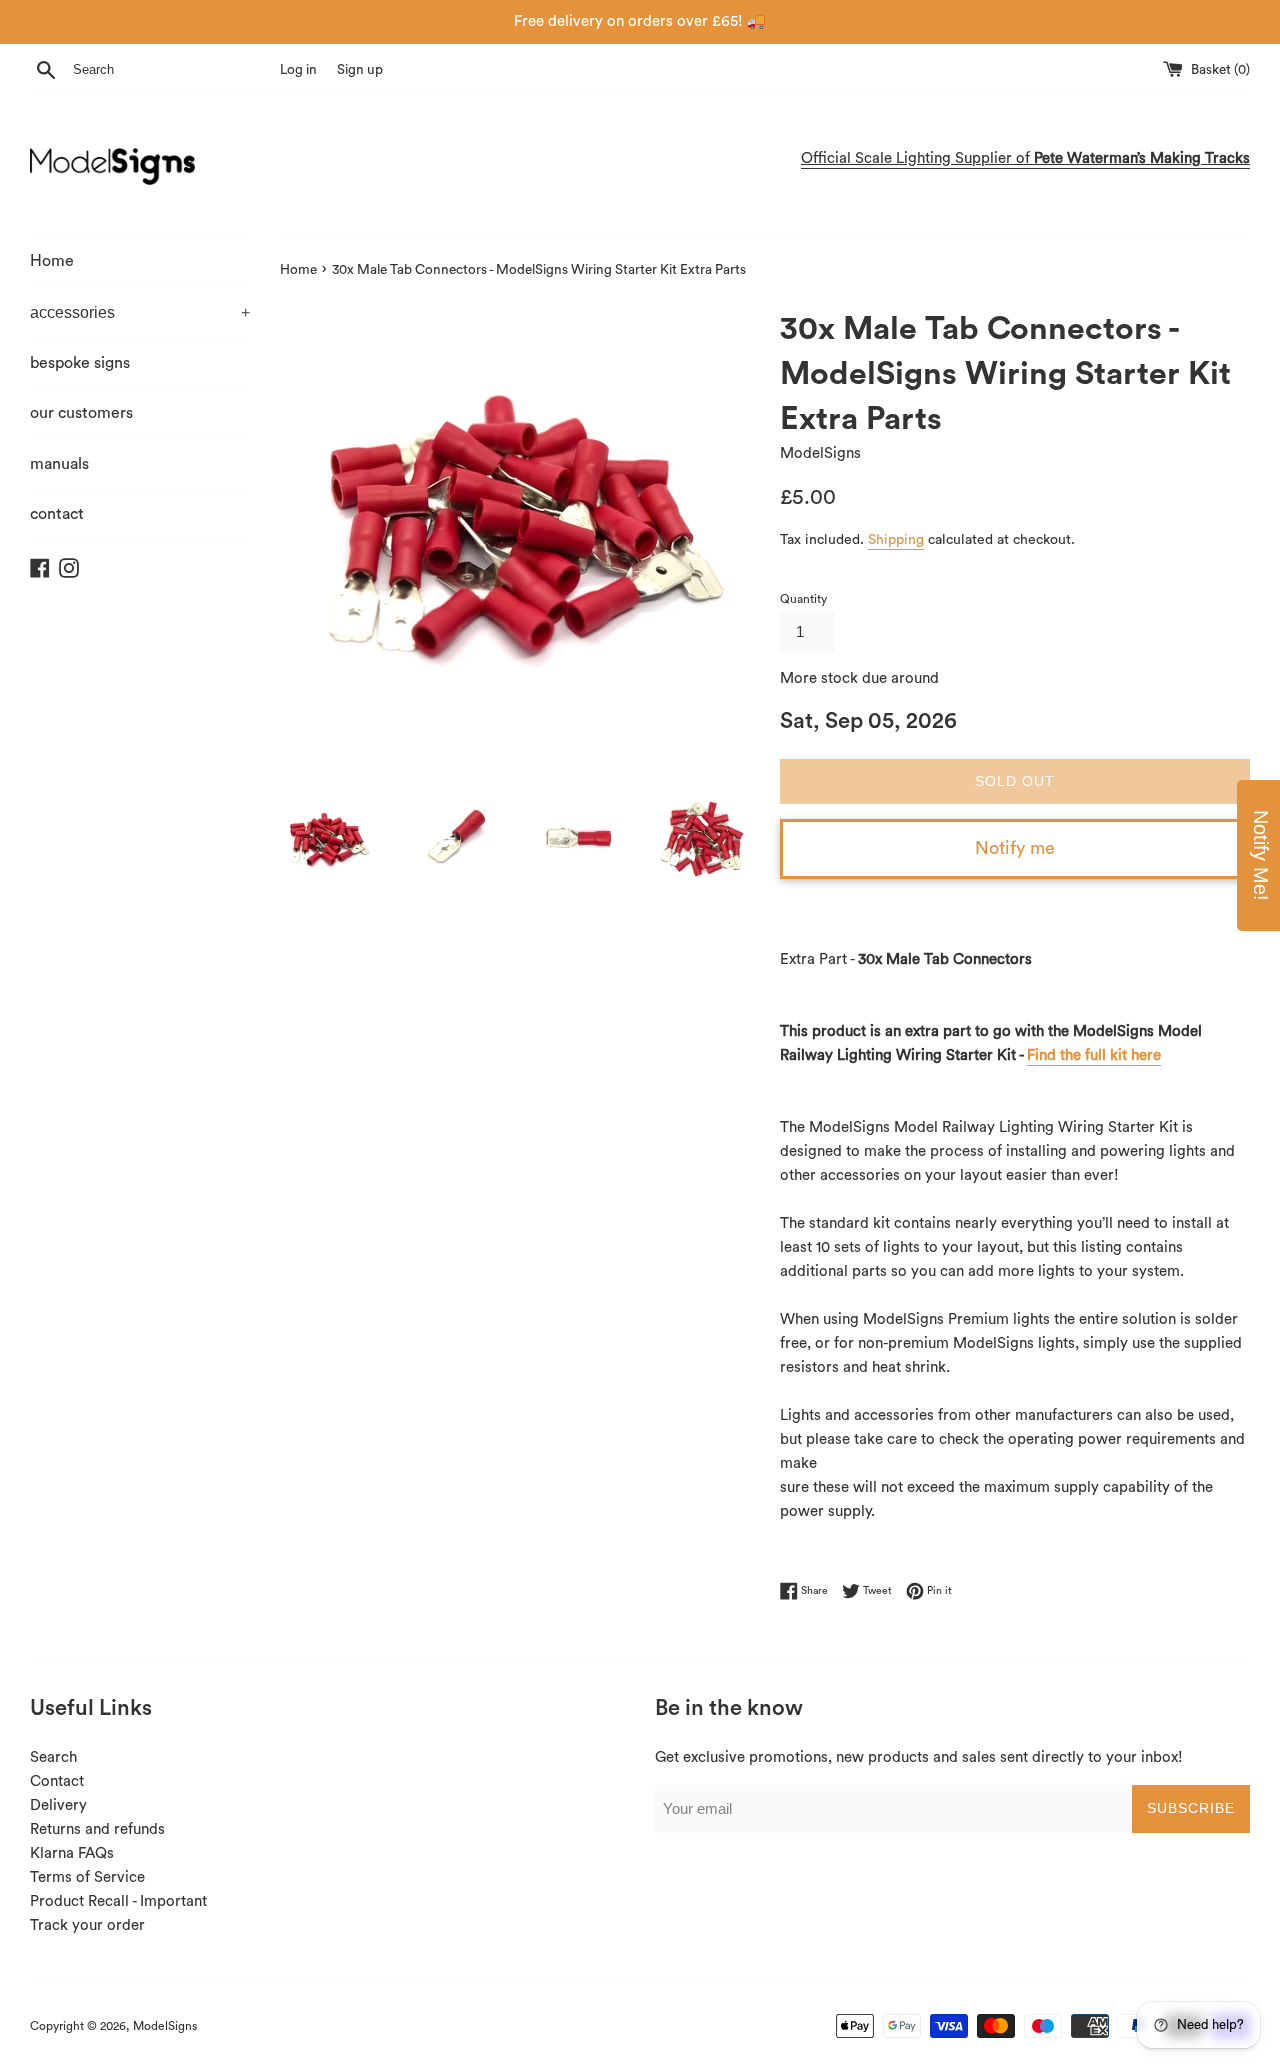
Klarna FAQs (72, 1853)
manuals (59, 464)
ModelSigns (165, 2026)
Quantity (803, 599)
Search (53, 1757)
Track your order (87, 1925)
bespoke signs (80, 363)
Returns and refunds (97, 1829)
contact (57, 514)
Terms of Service (87, 1877)
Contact (57, 1781)
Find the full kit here (1094, 1055)
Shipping (896, 540)
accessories (140, 312)
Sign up (360, 70)
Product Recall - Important (118, 1901)
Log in (298, 70)
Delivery (58, 1805)
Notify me (1015, 848)
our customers (81, 413)
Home (52, 261)
